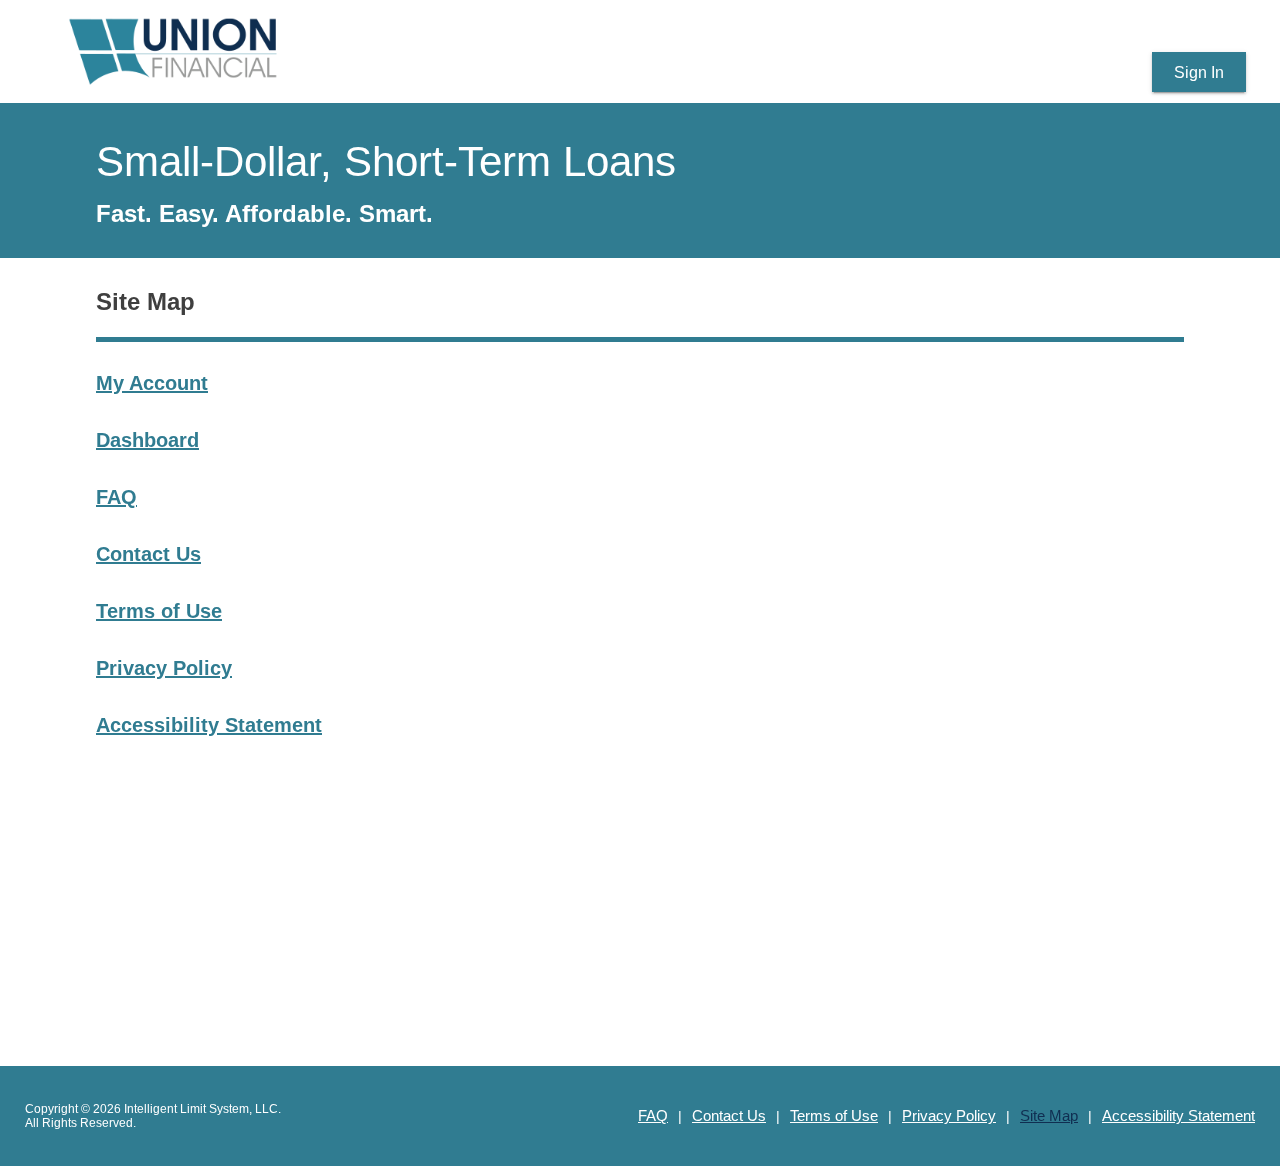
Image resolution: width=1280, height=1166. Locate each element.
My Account (152, 383)
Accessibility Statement (209, 725)
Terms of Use (159, 611)
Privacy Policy (164, 668)
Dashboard (147, 440)
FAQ (116, 497)
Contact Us (148, 554)
